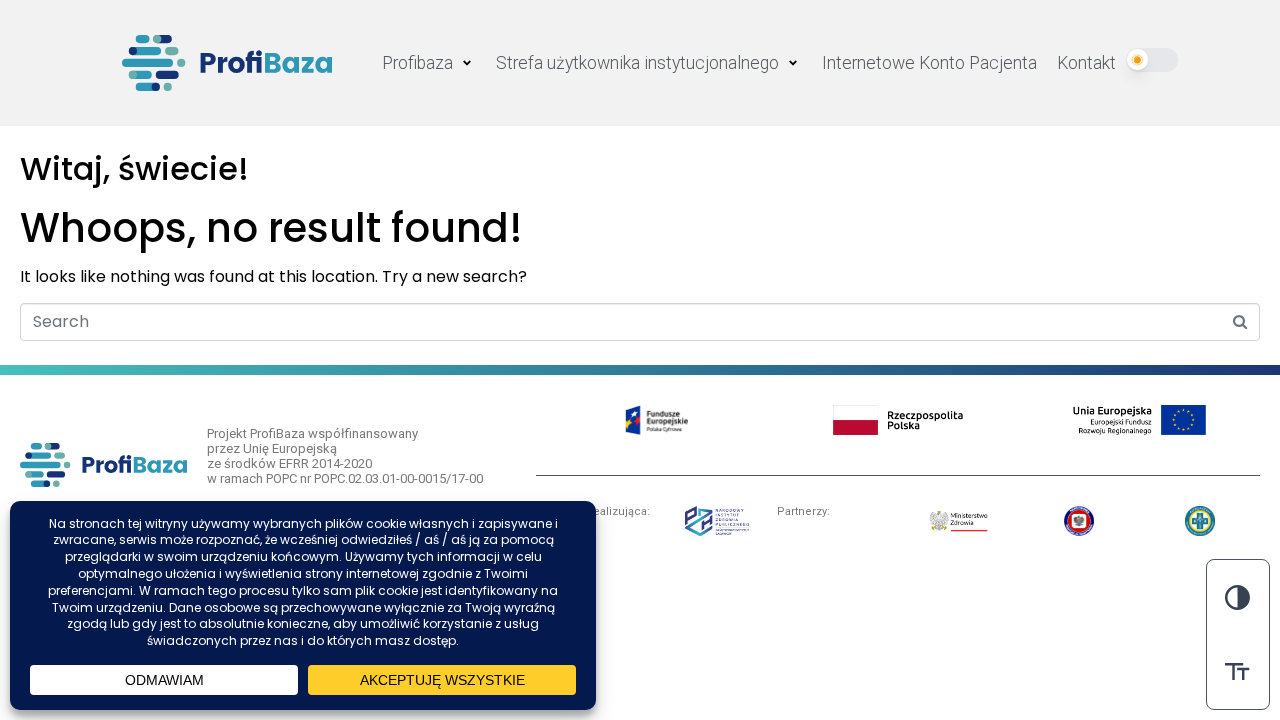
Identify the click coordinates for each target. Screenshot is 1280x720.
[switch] (1238, 671)
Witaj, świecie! (134, 168)
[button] (429, 63)
